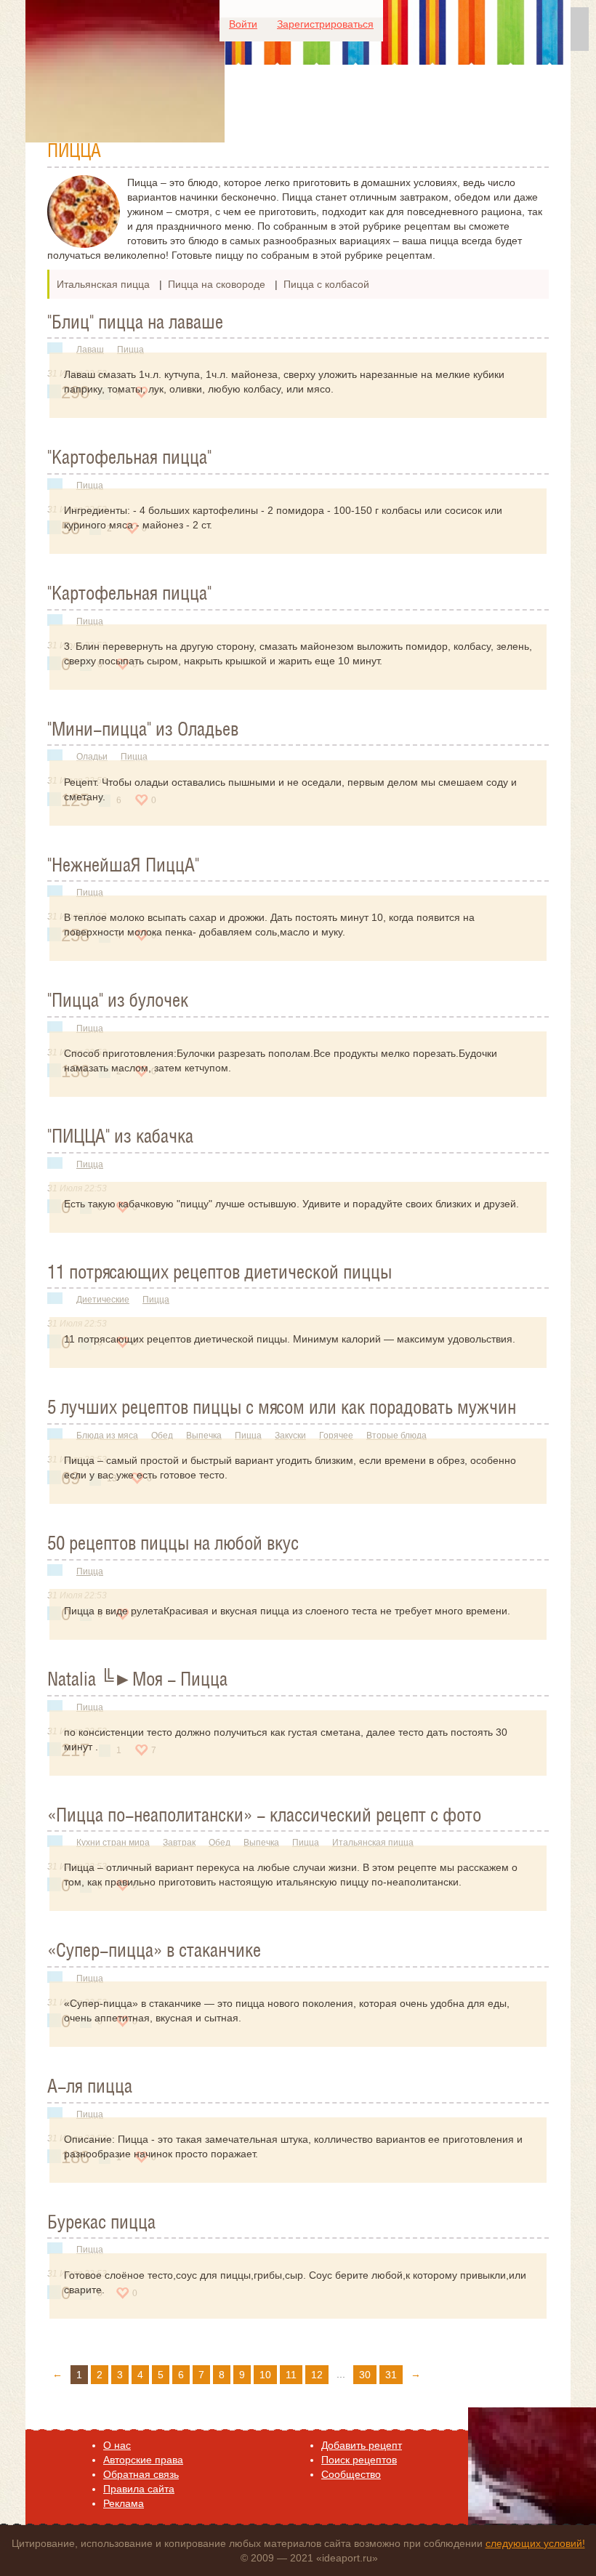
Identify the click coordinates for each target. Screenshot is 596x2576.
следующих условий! (535, 2543)
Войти (243, 24)
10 (265, 2375)
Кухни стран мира (113, 1843)
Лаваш (90, 350)
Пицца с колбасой (326, 284)
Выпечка (204, 1436)
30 (365, 2375)
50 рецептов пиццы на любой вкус (173, 1545)
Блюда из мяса (107, 1436)
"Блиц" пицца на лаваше (135, 323)
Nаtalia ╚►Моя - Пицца (137, 1681)
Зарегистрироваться (325, 24)
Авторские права (143, 2460)
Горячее (336, 1436)
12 (317, 2375)
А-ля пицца (90, 2088)
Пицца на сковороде (217, 284)
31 (391, 2375)
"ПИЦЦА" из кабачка (120, 1138)
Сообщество (351, 2474)
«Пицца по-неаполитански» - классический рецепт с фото (264, 1816)
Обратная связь (141, 2474)
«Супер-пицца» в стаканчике (154, 1952)
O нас (117, 2445)
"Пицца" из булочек (118, 1002)
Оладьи (92, 757)
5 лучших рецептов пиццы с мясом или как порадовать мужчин (282, 1409)
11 (291, 2375)
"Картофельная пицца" (129, 459)
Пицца (130, 350)
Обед (162, 1436)
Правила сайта (139, 2489)
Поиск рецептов (359, 2460)
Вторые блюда (396, 1436)
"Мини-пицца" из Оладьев (143, 730)
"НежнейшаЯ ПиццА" (123, 866)
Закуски (290, 1436)
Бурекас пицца (101, 2223)
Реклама (124, 2503)
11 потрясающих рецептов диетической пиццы (220, 1273)
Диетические (103, 1300)
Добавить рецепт (362, 2445)
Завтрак (179, 1843)
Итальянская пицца (103, 284)
